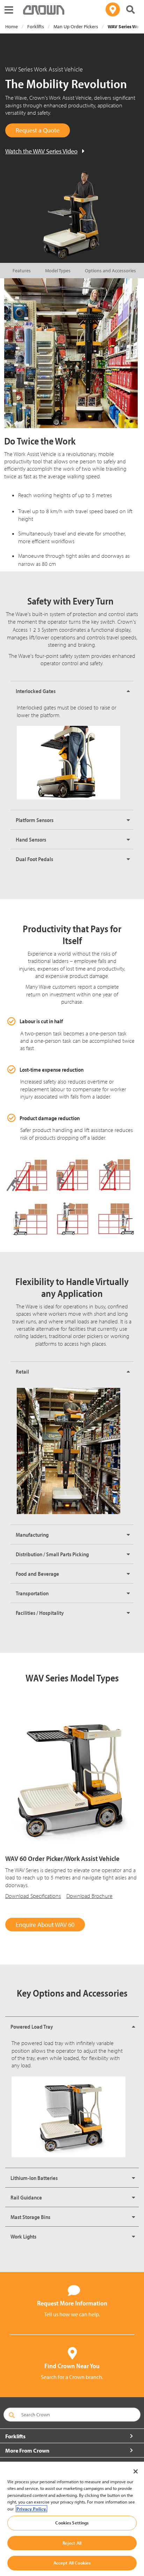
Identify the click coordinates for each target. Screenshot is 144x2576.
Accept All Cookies (72, 2563)
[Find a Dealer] (113, 9)
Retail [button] (22, 1371)
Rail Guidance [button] (26, 2197)
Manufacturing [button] (32, 1535)
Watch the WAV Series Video (41, 151)
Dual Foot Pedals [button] (34, 859)
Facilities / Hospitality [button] (40, 1613)
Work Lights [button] (23, 2236)
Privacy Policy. (31, 2509)
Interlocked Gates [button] (36, 691)
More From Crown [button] (27, 2450)
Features (22, 271)
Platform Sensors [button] (35, 820)
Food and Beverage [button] (37, 1574)
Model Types (58, 271)
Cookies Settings (72, 2523)
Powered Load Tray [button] (32, 2027)
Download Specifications (33, 1896)
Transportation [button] (32, 1593)
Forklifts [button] (15, 2436)
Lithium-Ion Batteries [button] (34, 2178)
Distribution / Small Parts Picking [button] (52, 1554)
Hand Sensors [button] (31, 839)
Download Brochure (89, 1896)
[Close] (136, 2471)
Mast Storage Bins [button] (30, 2217)
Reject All (72, 2543)
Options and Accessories (110, 271)
